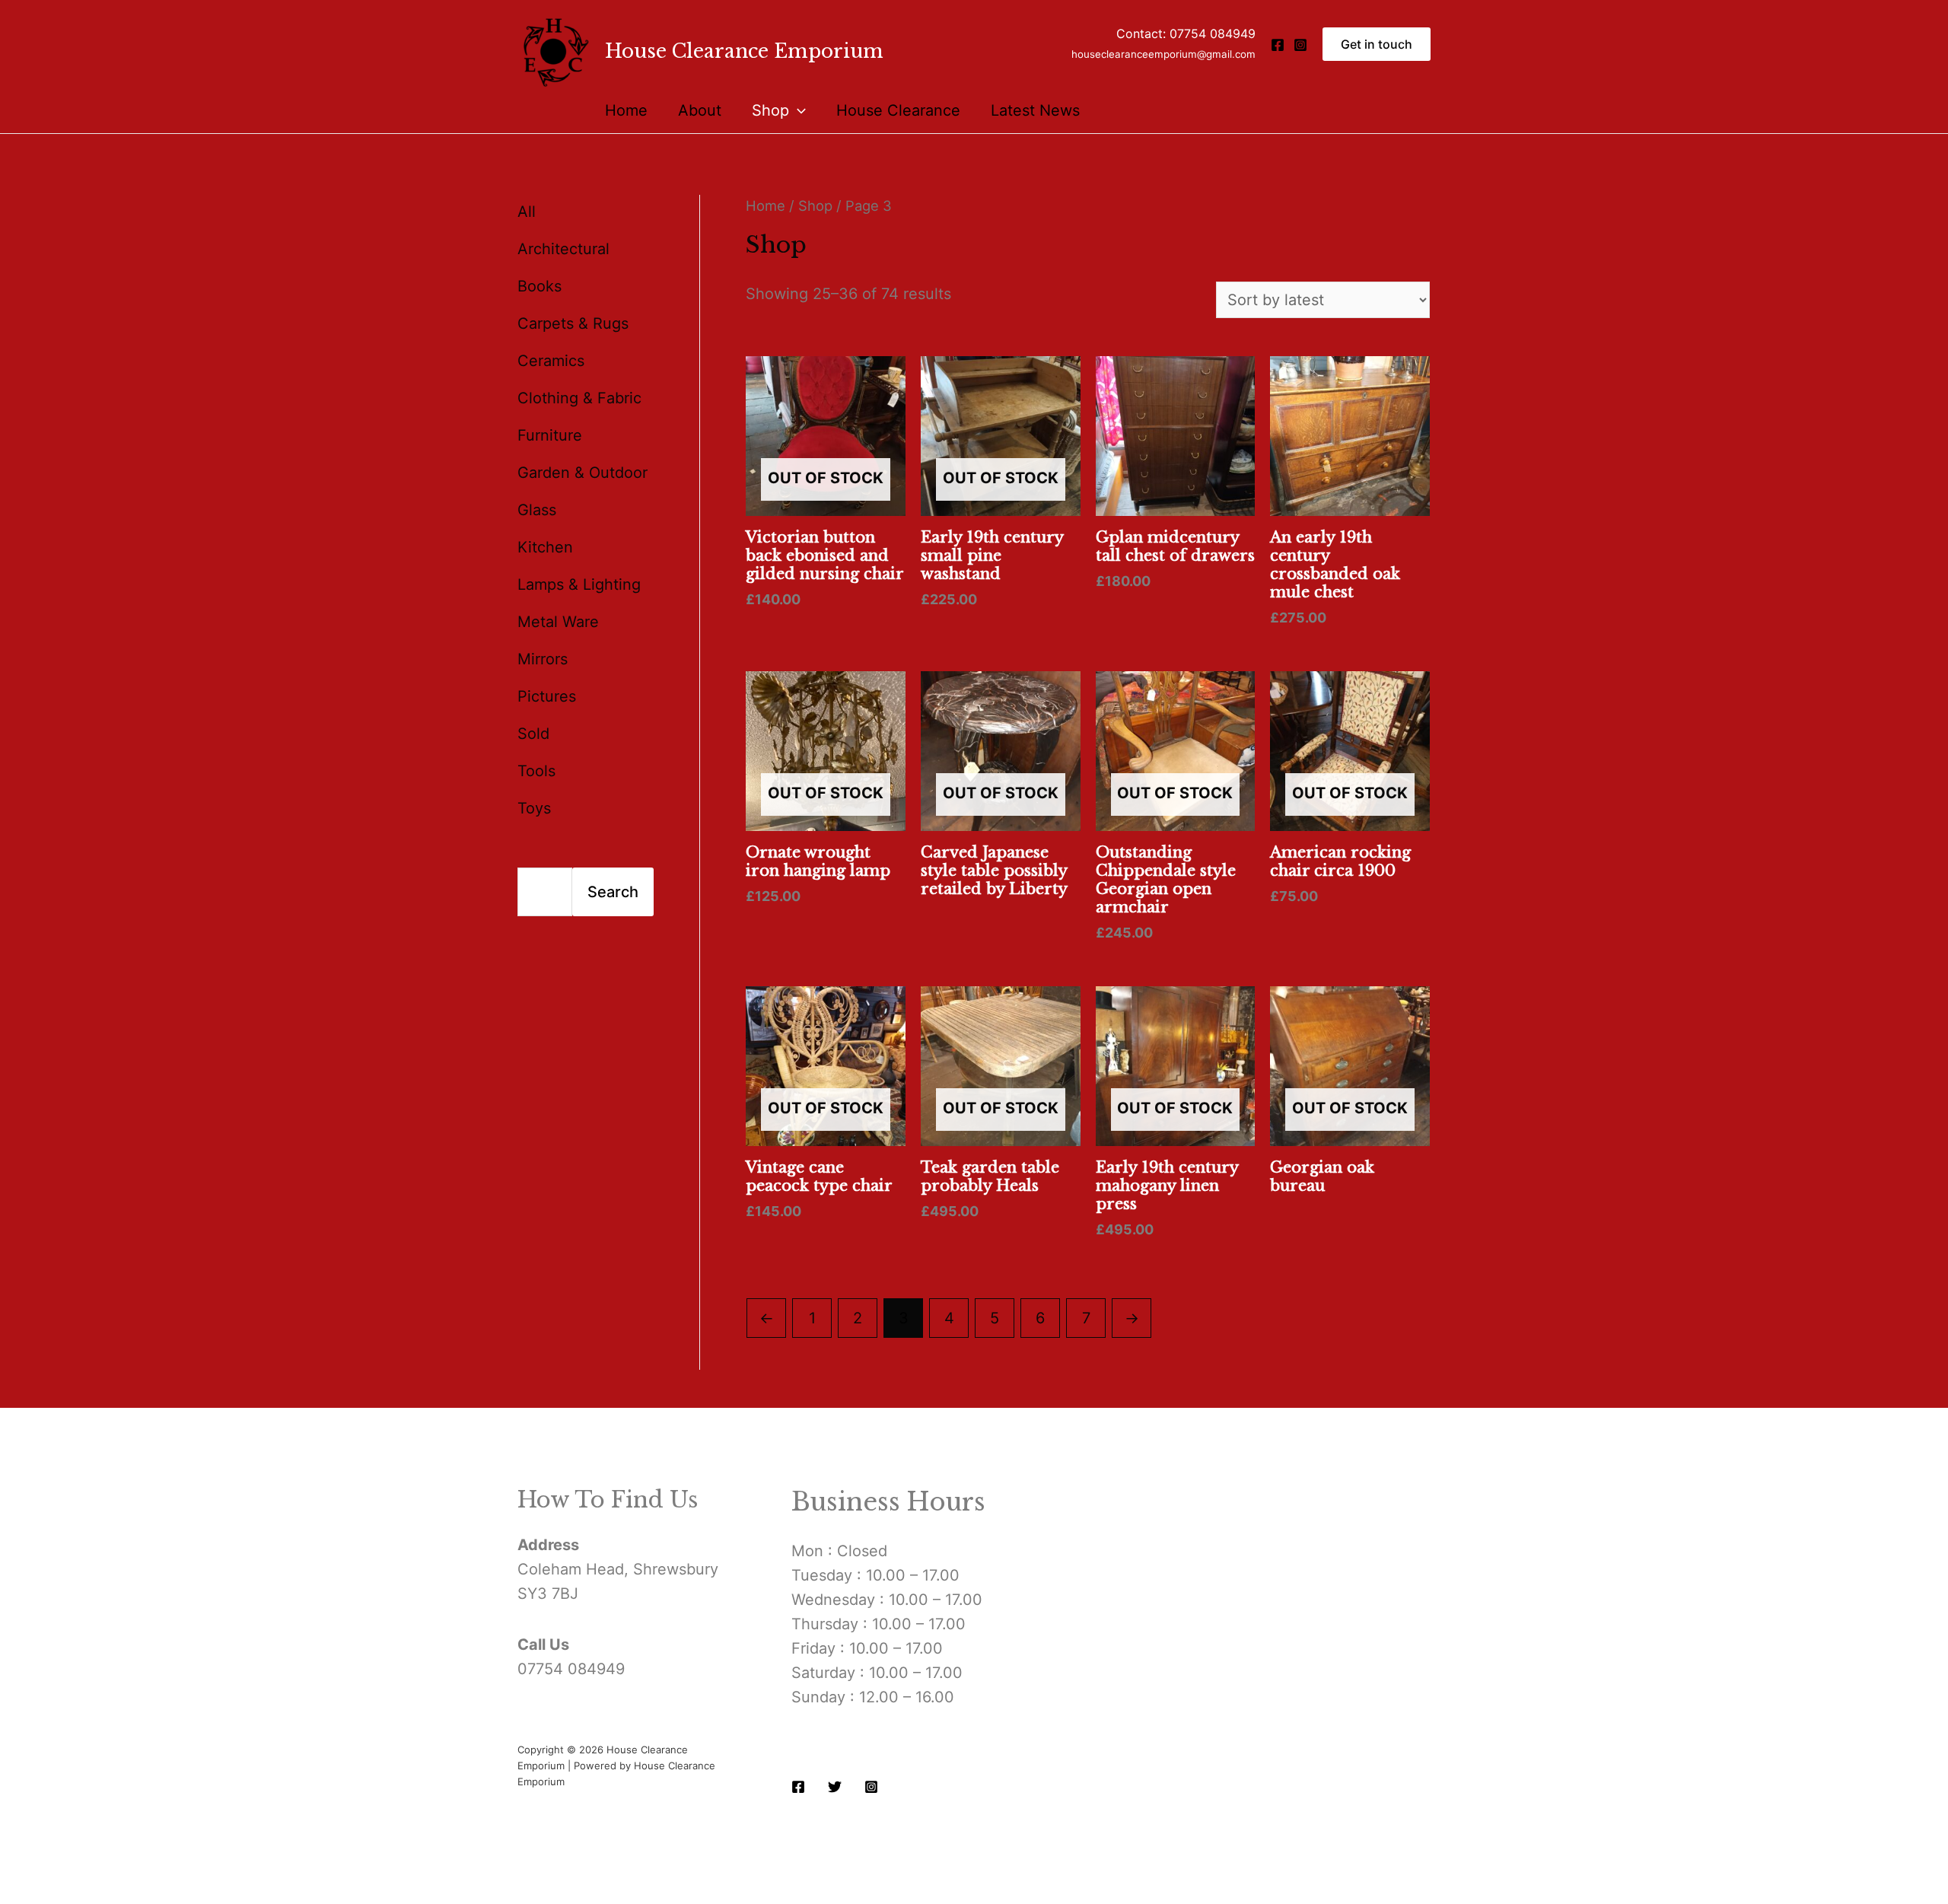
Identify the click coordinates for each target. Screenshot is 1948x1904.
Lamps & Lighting (579, 584)
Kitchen (545, 547)
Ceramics (551, 361)
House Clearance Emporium (744, 51)
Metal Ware (558, 622)
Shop (770, 110)
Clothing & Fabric (579, 398)
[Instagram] (1300, 45)
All (527, 212)
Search (613, 892)
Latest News (1035, 110)
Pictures (547, 696)
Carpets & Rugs (573, 323)
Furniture (550, 435)
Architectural (563, 249)
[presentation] (797, 110)
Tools (536, 771)
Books (540, 286)
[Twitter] (835, 1787)
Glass (537, 510)
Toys (534, 808)
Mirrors (543, 659)
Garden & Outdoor (582, 473)
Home (626, 110)
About (700, 110)
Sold (533, 734)
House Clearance (898, 110)
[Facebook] (1278, 45)
